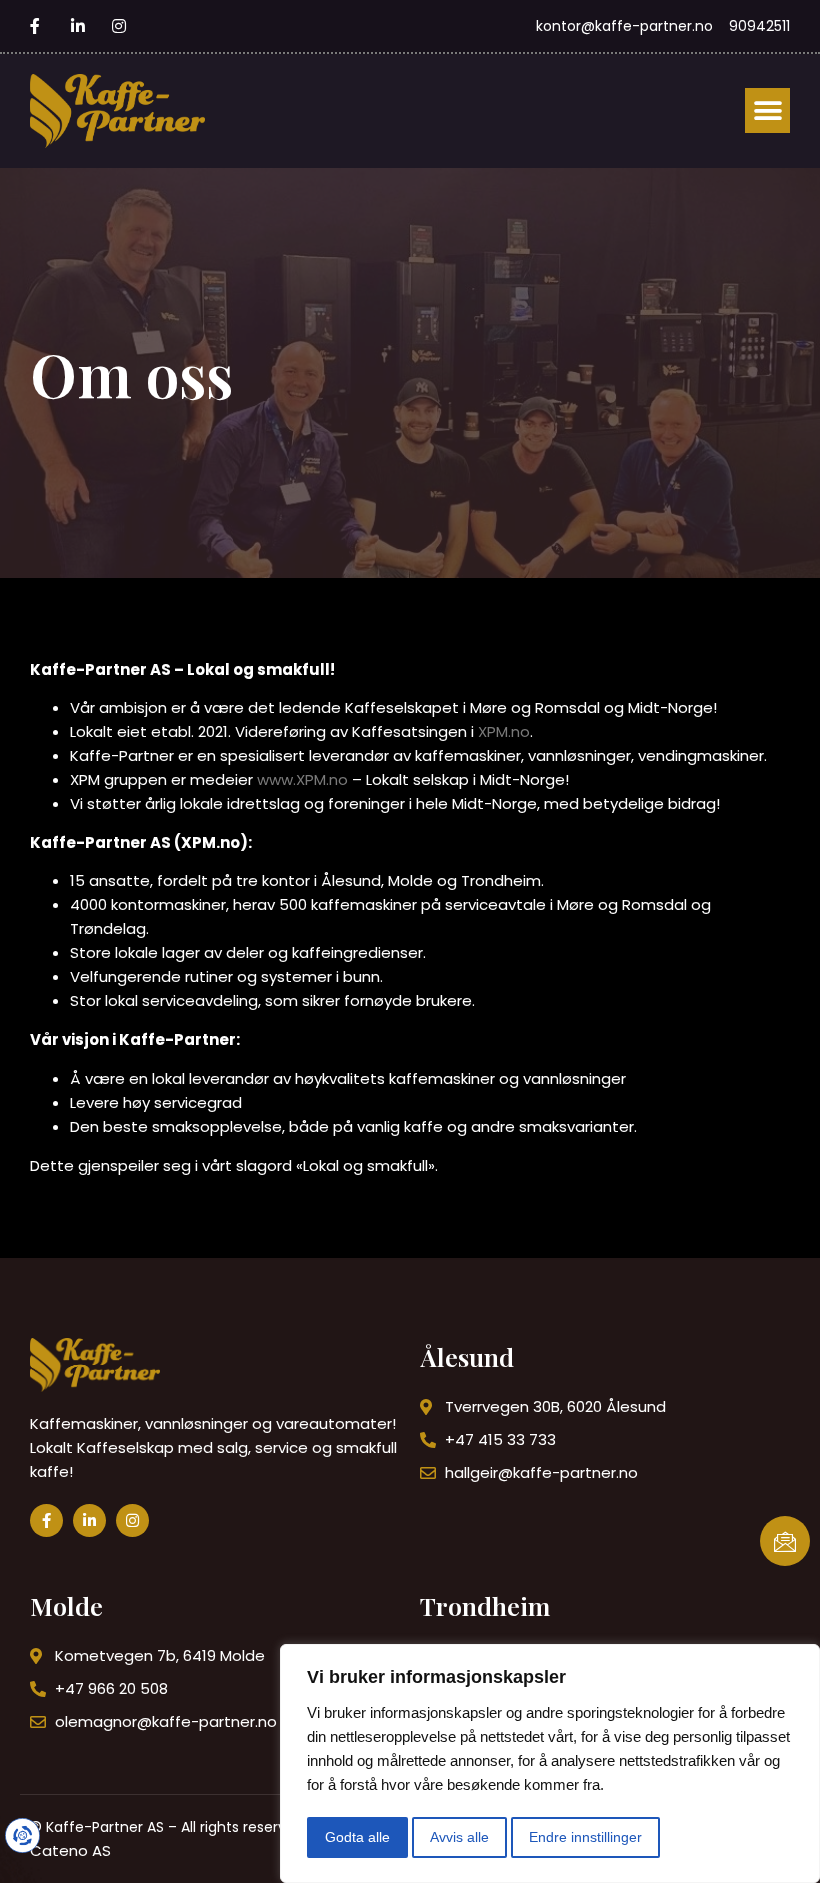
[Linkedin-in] (89, 1520)
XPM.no (504, 731)
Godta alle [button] (357, 1837)
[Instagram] (132, 1520)
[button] (767, 110)
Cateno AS (70, 1850)
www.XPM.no (302, 779)
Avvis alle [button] (459, 1837)
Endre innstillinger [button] (585, 1837)
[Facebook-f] (46, 1520)
